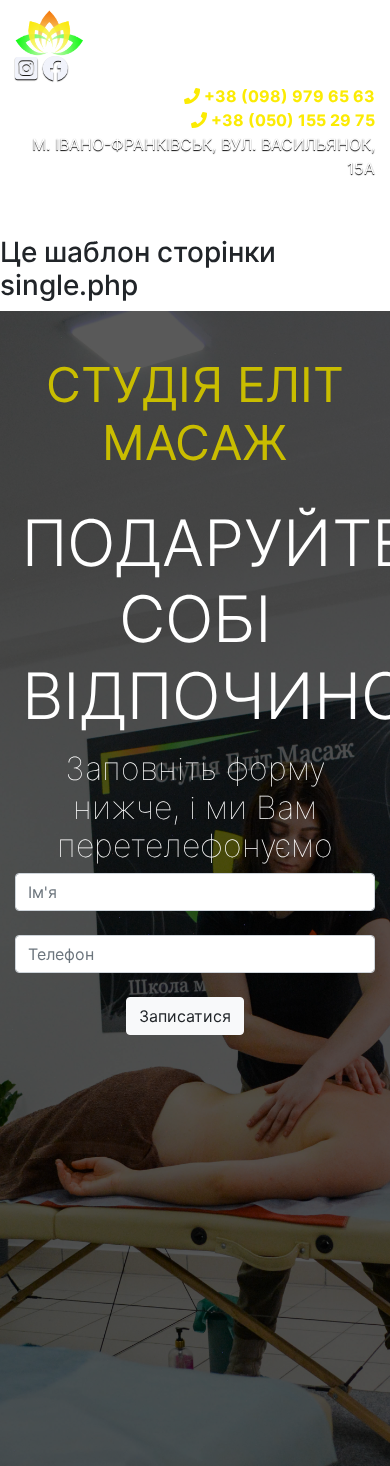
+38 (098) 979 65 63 (289, 96)
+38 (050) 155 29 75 (293, 120)
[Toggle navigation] (59, 208)
